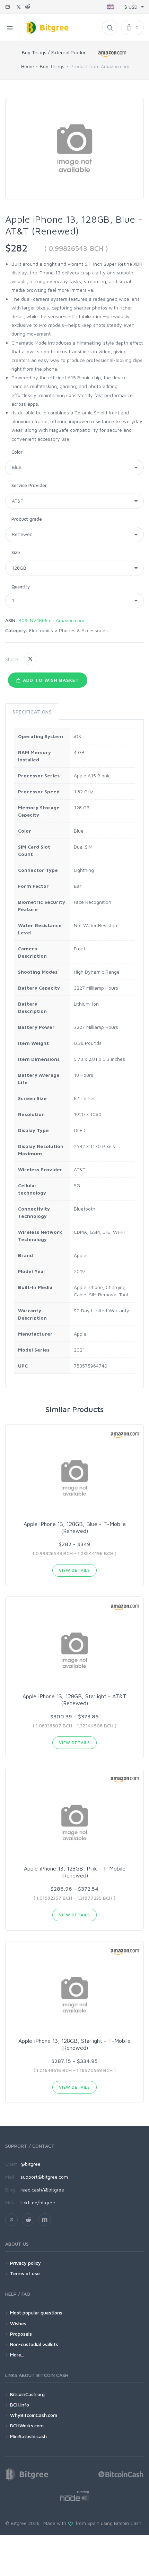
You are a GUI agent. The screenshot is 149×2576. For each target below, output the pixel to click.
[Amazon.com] (113, 54)
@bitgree (30, 2164)
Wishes (18, 2323)
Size (16, 552)
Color (17, 452)
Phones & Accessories (83, 630)
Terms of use (25, 2273)
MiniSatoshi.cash (28, 2436)
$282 (16, 248)
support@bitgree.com (44, 2177)
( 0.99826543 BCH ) (76, 248)
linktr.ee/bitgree (38, 2202)
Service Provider (29, 485)
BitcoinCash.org (27, 2394)
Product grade (27, 519)
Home (28, 66)
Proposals (21, 2334)
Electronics (41, 630)
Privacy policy (25, 2263)
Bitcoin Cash (128, 2523)
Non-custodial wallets (34, 2344)
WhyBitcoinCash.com (34, 2415)
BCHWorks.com (27, 2425)
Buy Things (52, 66)
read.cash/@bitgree (42, 2190)
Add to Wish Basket (50, 680)
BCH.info (20, 2405)
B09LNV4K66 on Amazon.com (51, 620)
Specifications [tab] (32, 712)
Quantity (21, 587)
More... (17, 2355)
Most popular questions (36, 2313)
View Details (74, 1570)
